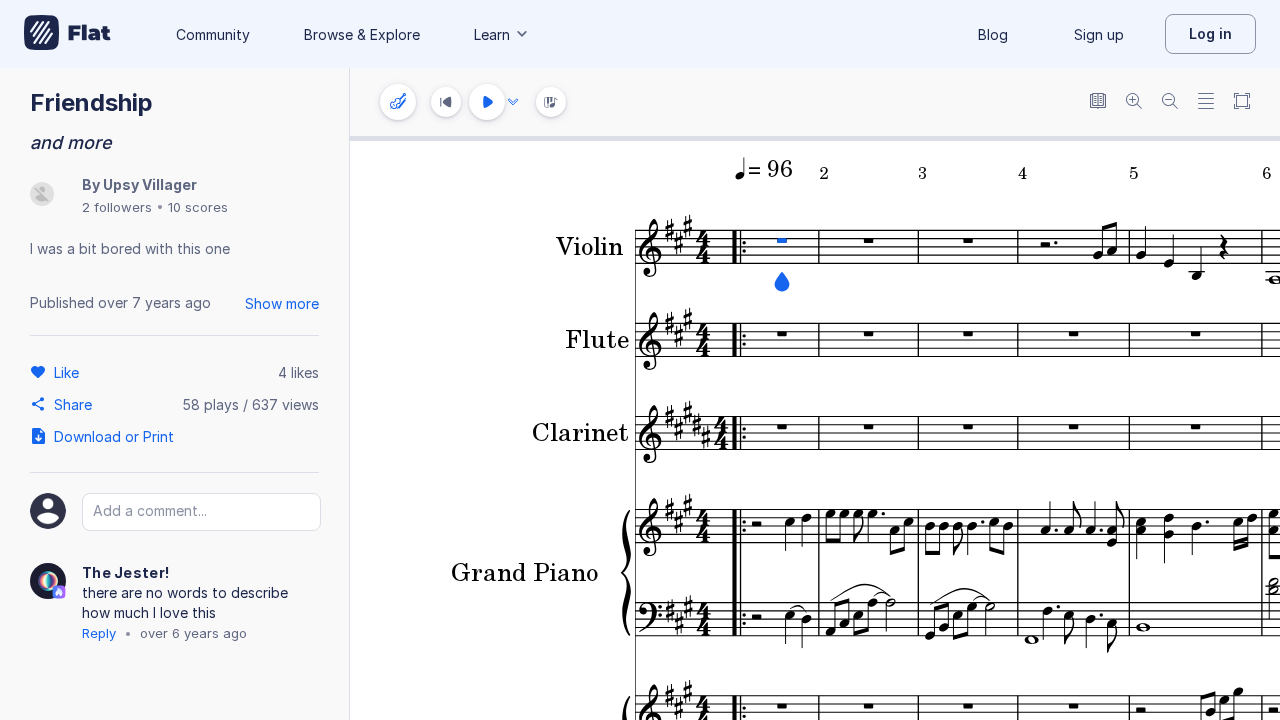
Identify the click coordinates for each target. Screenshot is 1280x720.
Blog (993, 34)
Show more (282, 303)
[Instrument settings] (398, 102)
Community (213, 34)
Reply (99, 633)
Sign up (1099, 34)
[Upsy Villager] (42, 195)
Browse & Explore (362, 34)
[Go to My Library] (67, 34)
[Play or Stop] (487, 102)
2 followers (117, 207)
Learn (492, 34)
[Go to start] (446, 102)
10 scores (198, 207)
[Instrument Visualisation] (551, 102)
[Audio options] (513, 102)
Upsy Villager (150, 184)
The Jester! (125, 572)
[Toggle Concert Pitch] (1098, 102)
